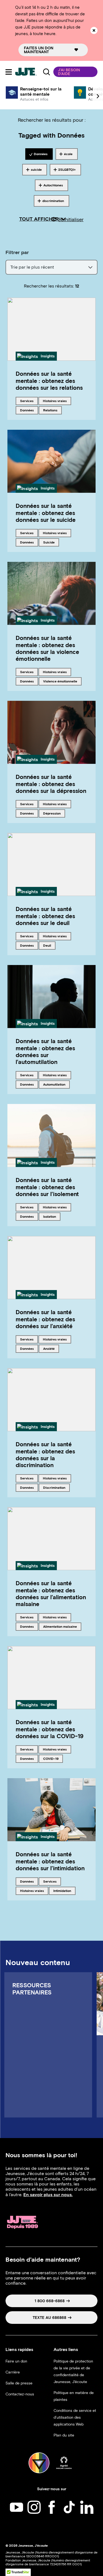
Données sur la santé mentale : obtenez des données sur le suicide (46, 513)
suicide (51, 542)
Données (29, 410)
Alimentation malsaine (60, 1626)
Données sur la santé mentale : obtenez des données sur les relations (49, 381)
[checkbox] (39, 154)
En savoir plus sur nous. (48, 2195)
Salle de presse (19, 2383)
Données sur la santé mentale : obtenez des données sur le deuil (45, 916)
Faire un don (16, 2361)
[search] (47, 72)
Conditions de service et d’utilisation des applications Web (75, 2417)
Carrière (13, 2372)
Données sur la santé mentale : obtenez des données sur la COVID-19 (50, 1729)
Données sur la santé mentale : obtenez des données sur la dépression (51, 784)
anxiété (51, 1348)
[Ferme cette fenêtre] (94, 30)
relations (52, 410)
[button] (75, 72)
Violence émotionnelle (60, 681)
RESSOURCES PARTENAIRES (32, 1989)
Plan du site (64, 2435)
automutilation (54, 1084)
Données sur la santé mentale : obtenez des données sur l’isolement (47, 1187)
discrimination (54, 1487)
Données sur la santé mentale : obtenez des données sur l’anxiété (45, 1319)
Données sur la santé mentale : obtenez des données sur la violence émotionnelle (47, 648)
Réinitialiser (71, 220)
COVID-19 (52, 1758)
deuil (49, 945)
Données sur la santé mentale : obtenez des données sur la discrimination (45, 1455)
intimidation (62, 1891)
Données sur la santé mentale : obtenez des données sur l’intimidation (50, 1861)
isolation (52, 1216)
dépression (52, 813)
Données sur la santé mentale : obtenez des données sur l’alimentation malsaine (51, 1594)
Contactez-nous (20, 2394)
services (29, 401)
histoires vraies (55, 401)
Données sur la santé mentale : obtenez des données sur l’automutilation (45, 1051)
